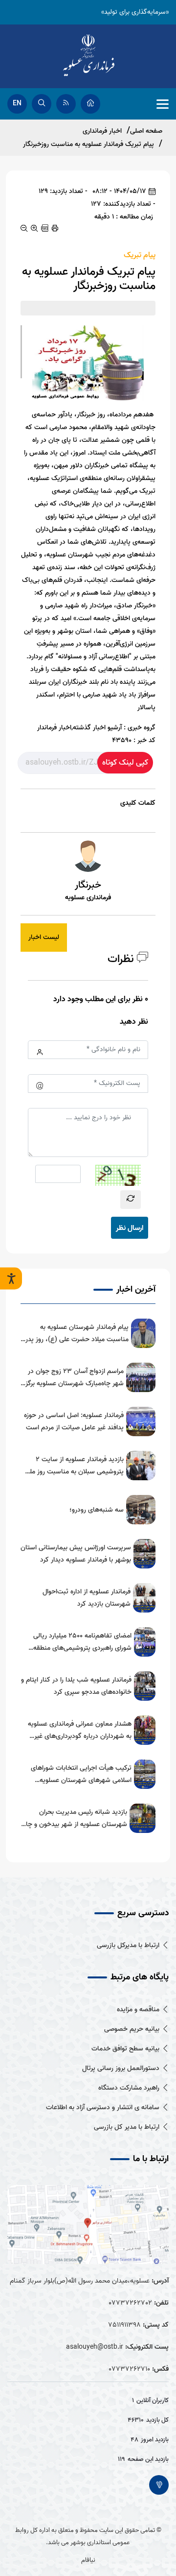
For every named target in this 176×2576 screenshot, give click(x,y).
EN (17, 104)
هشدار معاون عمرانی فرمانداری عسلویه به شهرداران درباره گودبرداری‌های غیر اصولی (80, 1730)
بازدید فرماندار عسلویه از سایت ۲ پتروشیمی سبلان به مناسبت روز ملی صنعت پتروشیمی (74, 1466)
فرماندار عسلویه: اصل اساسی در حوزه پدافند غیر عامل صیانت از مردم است (74, 1421)
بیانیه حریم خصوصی (132, 2029)
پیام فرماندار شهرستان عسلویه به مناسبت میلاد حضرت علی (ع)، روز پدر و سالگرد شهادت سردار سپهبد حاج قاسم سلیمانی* (75, 1334)
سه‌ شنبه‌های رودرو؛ (97, 1510)
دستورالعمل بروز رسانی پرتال (121, 2068)
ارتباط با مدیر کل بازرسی (127, 2127)
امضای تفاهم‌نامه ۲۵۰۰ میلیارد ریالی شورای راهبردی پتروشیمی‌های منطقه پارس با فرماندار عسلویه (82, 1642)
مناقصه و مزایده (138, 2010)
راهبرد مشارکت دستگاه (129, 2088)
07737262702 (130, 2303)
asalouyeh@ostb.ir (95, 2347)
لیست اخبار (44, 937)
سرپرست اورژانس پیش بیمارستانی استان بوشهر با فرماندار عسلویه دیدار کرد (76, 1554)
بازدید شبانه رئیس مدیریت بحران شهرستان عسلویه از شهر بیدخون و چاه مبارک (75, 1818)
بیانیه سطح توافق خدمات (125, 2049)
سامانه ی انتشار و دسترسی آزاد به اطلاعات (103, 2107)
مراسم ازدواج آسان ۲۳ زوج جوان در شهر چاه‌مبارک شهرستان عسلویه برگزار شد (73, 1378)
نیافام (88, 2560)
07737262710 (129, 2369)
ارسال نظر (130, 1228)
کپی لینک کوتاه (125, 763)
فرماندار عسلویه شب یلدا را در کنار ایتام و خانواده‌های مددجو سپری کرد (76, 1686)
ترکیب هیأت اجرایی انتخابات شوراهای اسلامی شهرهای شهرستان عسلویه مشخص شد (81, 1774)
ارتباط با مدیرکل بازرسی (128, 1945)
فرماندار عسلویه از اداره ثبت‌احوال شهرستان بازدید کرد (87, 1598)
